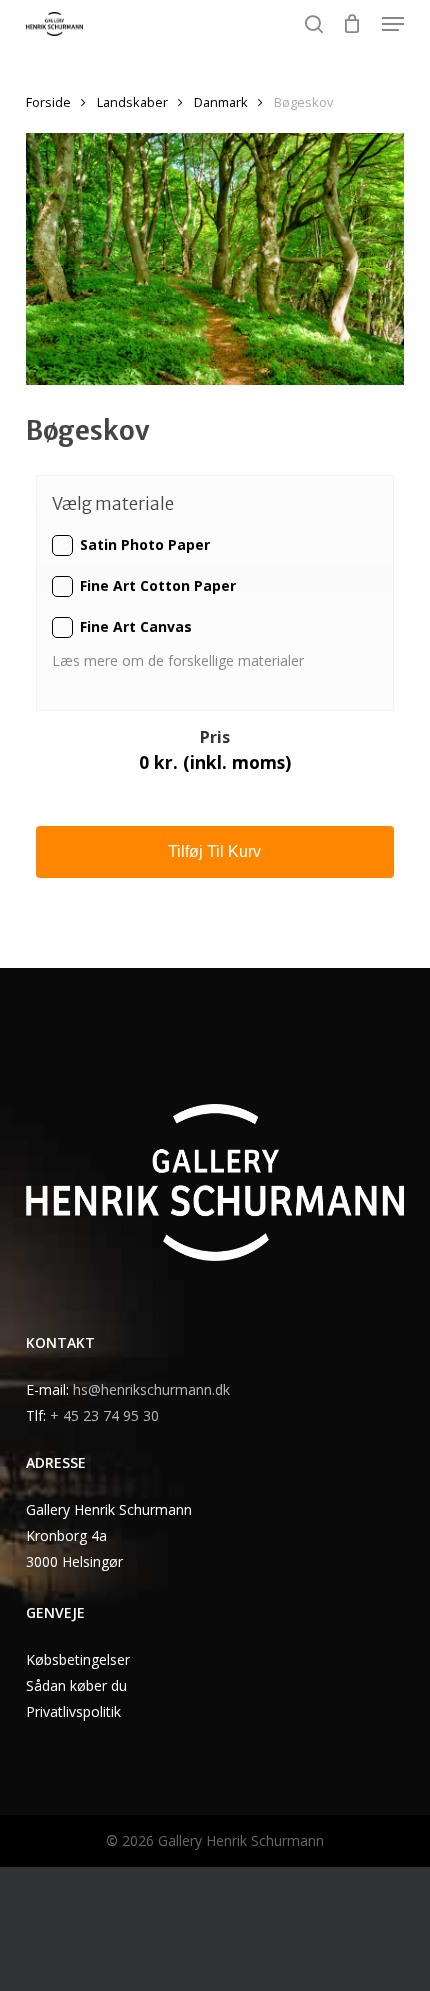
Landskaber (132, 102)
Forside (48, 102)
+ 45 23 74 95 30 (104, 1415)
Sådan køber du (76, 1685)
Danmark (221, 102)
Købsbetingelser (78, 1659)
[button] (393, 24)
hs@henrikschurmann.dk (151, 1389)
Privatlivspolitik (73, 1711)
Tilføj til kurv (214, 851)
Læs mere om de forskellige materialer (180, 660)
